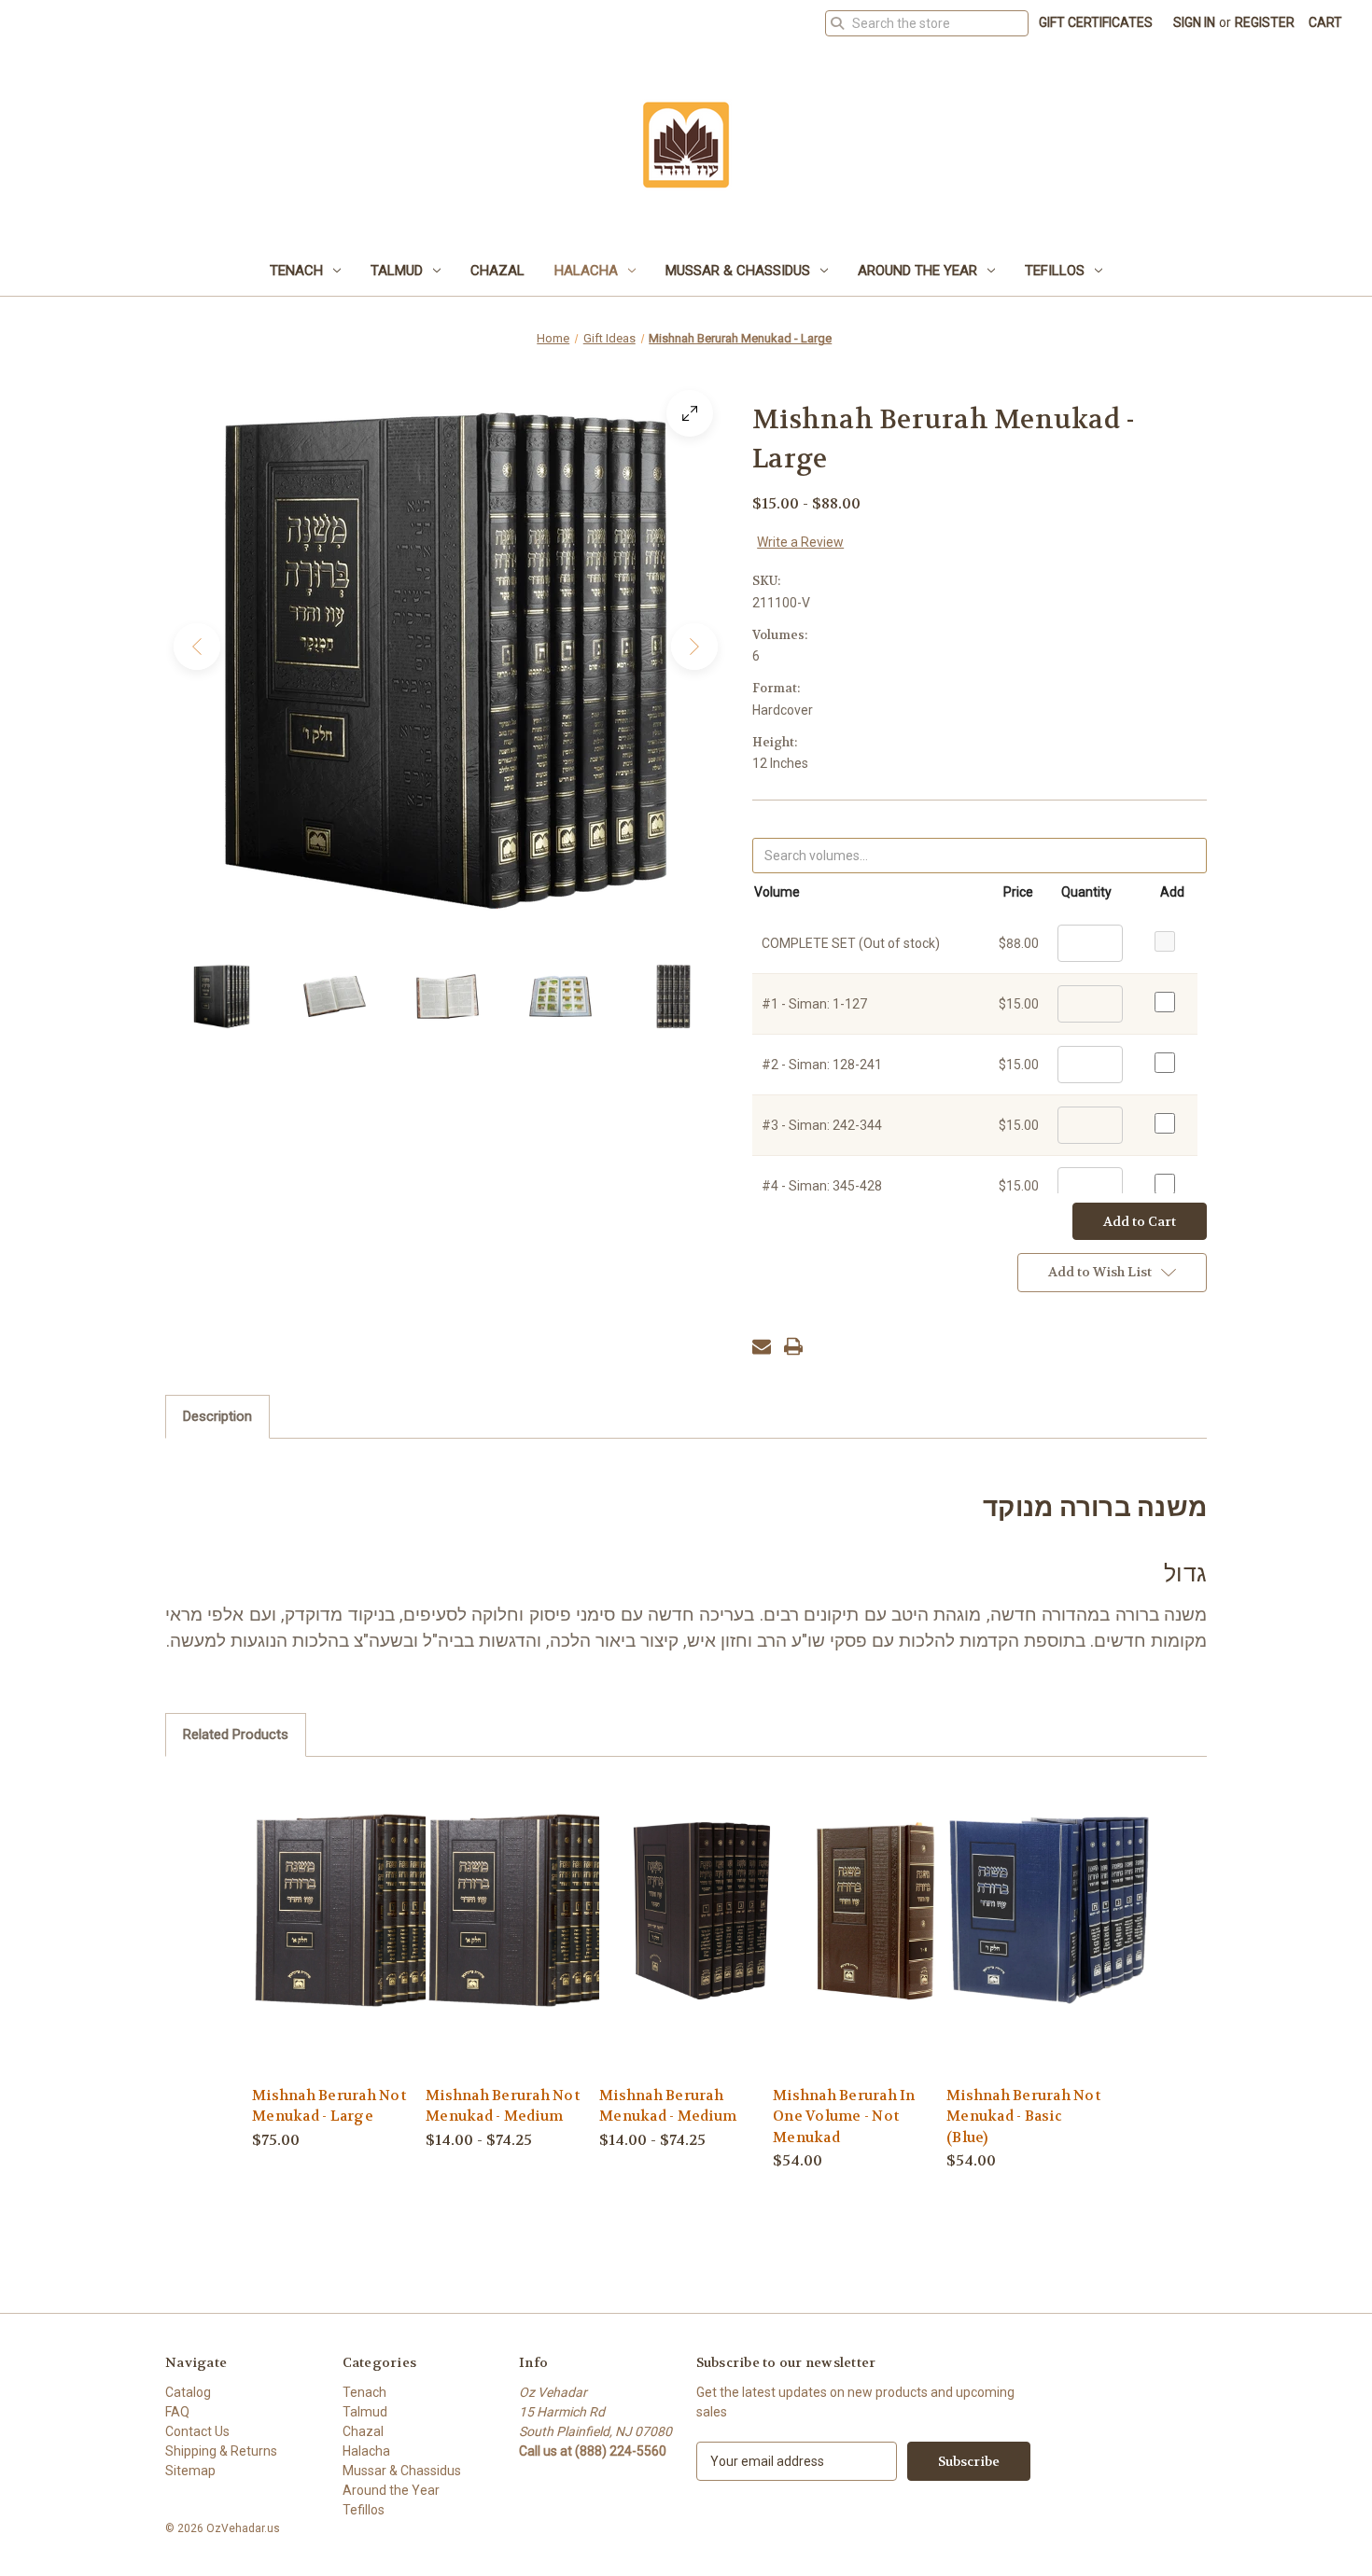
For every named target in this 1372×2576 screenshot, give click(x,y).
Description (217, 1416)
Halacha (586, 271)
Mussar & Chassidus (738, 271)
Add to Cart (875, 1941)
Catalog (188, 2392)
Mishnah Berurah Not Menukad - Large (329, 2106)
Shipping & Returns (221, 2451)
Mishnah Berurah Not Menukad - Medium (503, 2106)
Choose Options (355, 1941)
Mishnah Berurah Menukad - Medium (668, 2106)
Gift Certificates (1096, 22)
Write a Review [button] (800, 542)
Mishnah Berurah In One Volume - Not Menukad (844, 2116)
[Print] (793, 1346)
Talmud (397, 271)
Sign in (1194, 22)
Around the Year (917, 271)
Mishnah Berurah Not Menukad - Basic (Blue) (1023, 2116)
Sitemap (190, 2471)
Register (1265, 22)
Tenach (296, 271)
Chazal (497, 271)
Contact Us (197, 2431)
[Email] (762, 1346)
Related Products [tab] (236, 1734)
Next (694, 647)
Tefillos (1055, 271)
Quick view (340, 1908)
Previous (197, 647)
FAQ (177, 2412)
